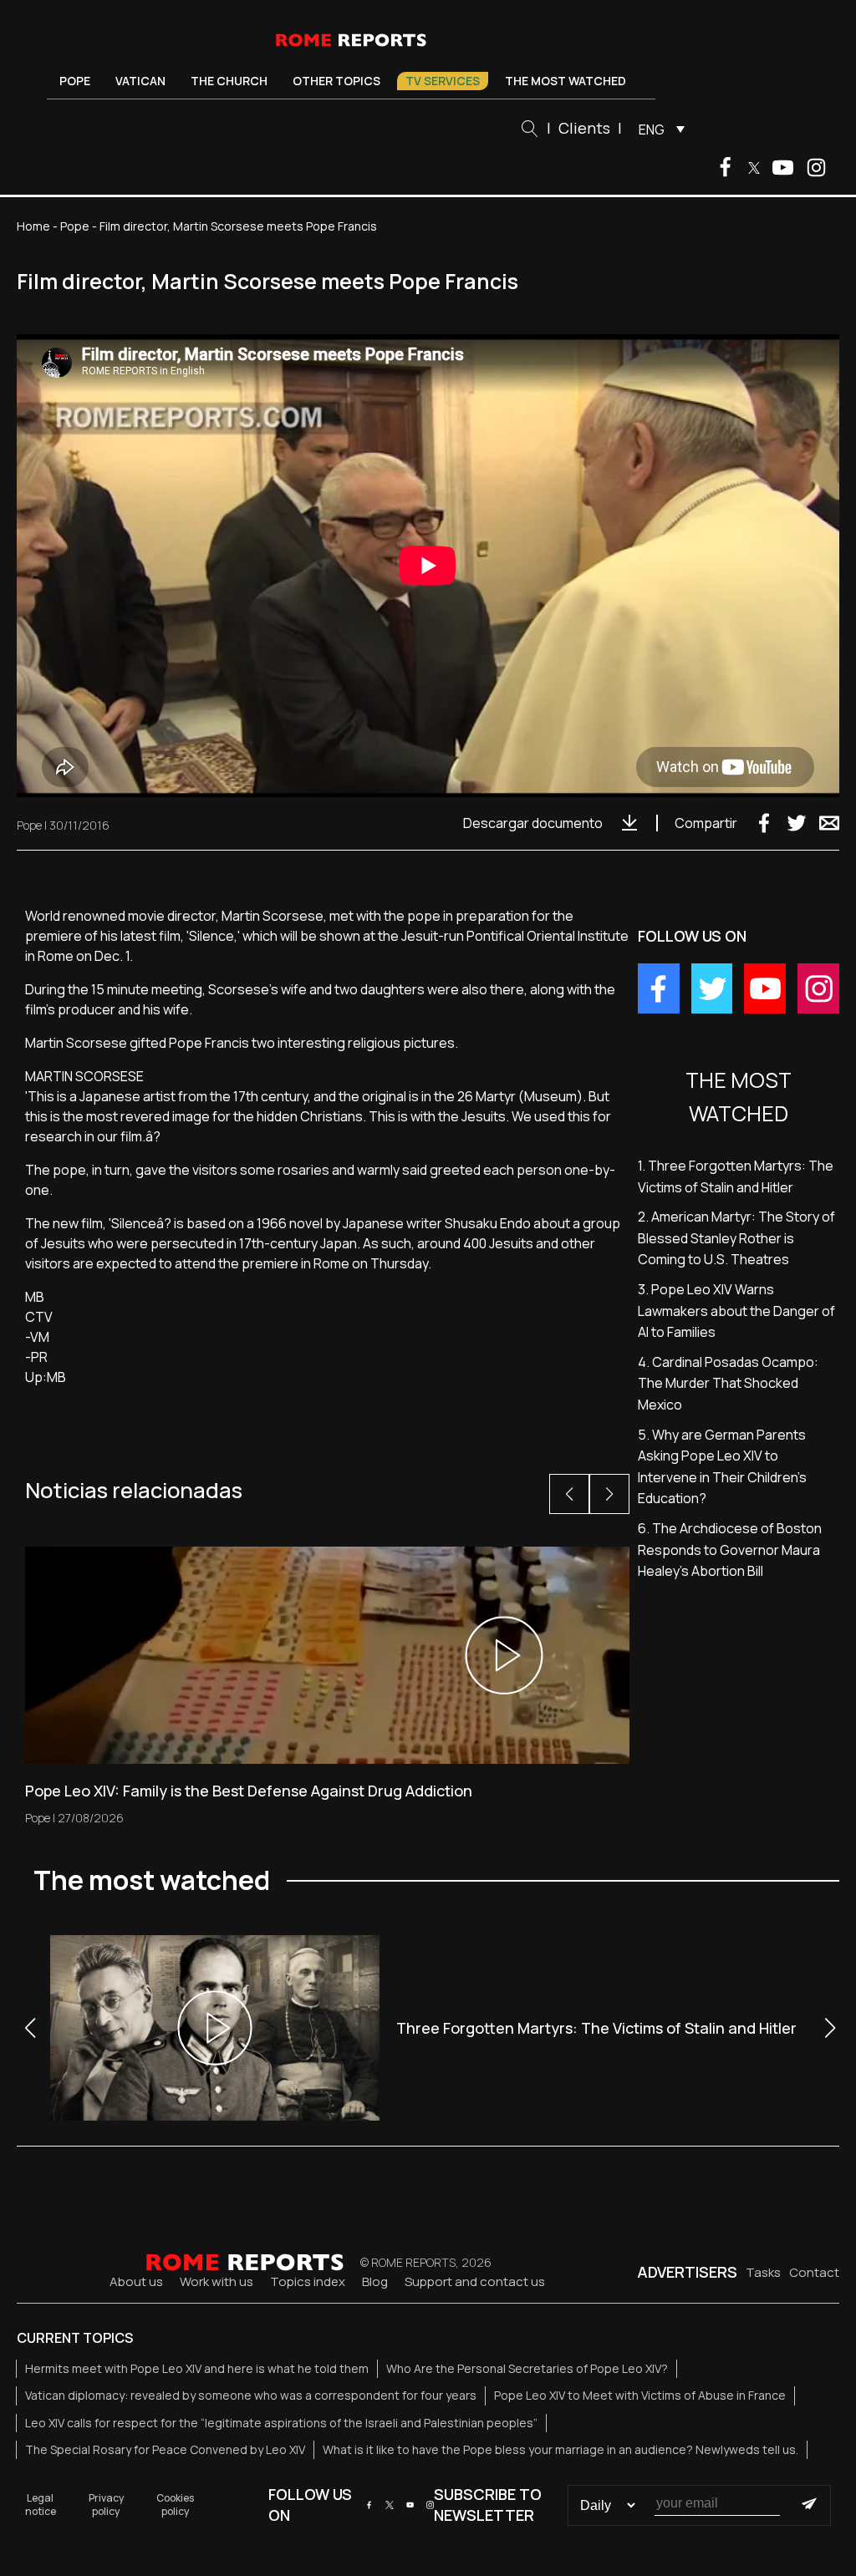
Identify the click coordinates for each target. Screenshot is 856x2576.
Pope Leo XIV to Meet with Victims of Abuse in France (640, 2395)
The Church (229, 81)
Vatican (140, 81)
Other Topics (336, 81)
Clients (584, 128)
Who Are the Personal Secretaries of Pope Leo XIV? (527, 2368)
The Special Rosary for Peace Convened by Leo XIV (165, 2449)
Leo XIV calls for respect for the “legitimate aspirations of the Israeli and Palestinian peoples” (281, 2423)
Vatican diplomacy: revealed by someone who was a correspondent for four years (251, 2395)
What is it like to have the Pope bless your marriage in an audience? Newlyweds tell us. (560, 2449)
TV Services (443, 81)
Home (33, 226)
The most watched (566, 81)
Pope (75, 81)
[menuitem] (657, 129)
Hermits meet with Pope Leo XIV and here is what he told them (197, 2368)
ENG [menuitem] (652, 130)
